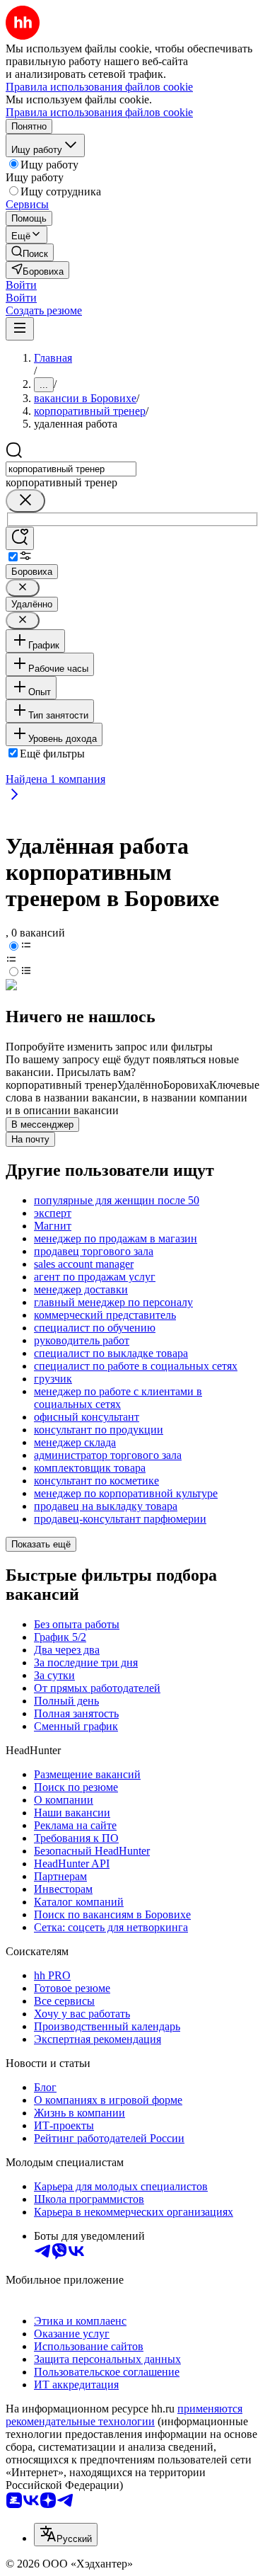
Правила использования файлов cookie (99, 112)
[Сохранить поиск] (20, 538)
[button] (21, 285)
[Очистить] (25, 501)
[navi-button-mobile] (20, 329)
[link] (30, 252)
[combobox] (71, 469)
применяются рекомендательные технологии (124, 2415)
